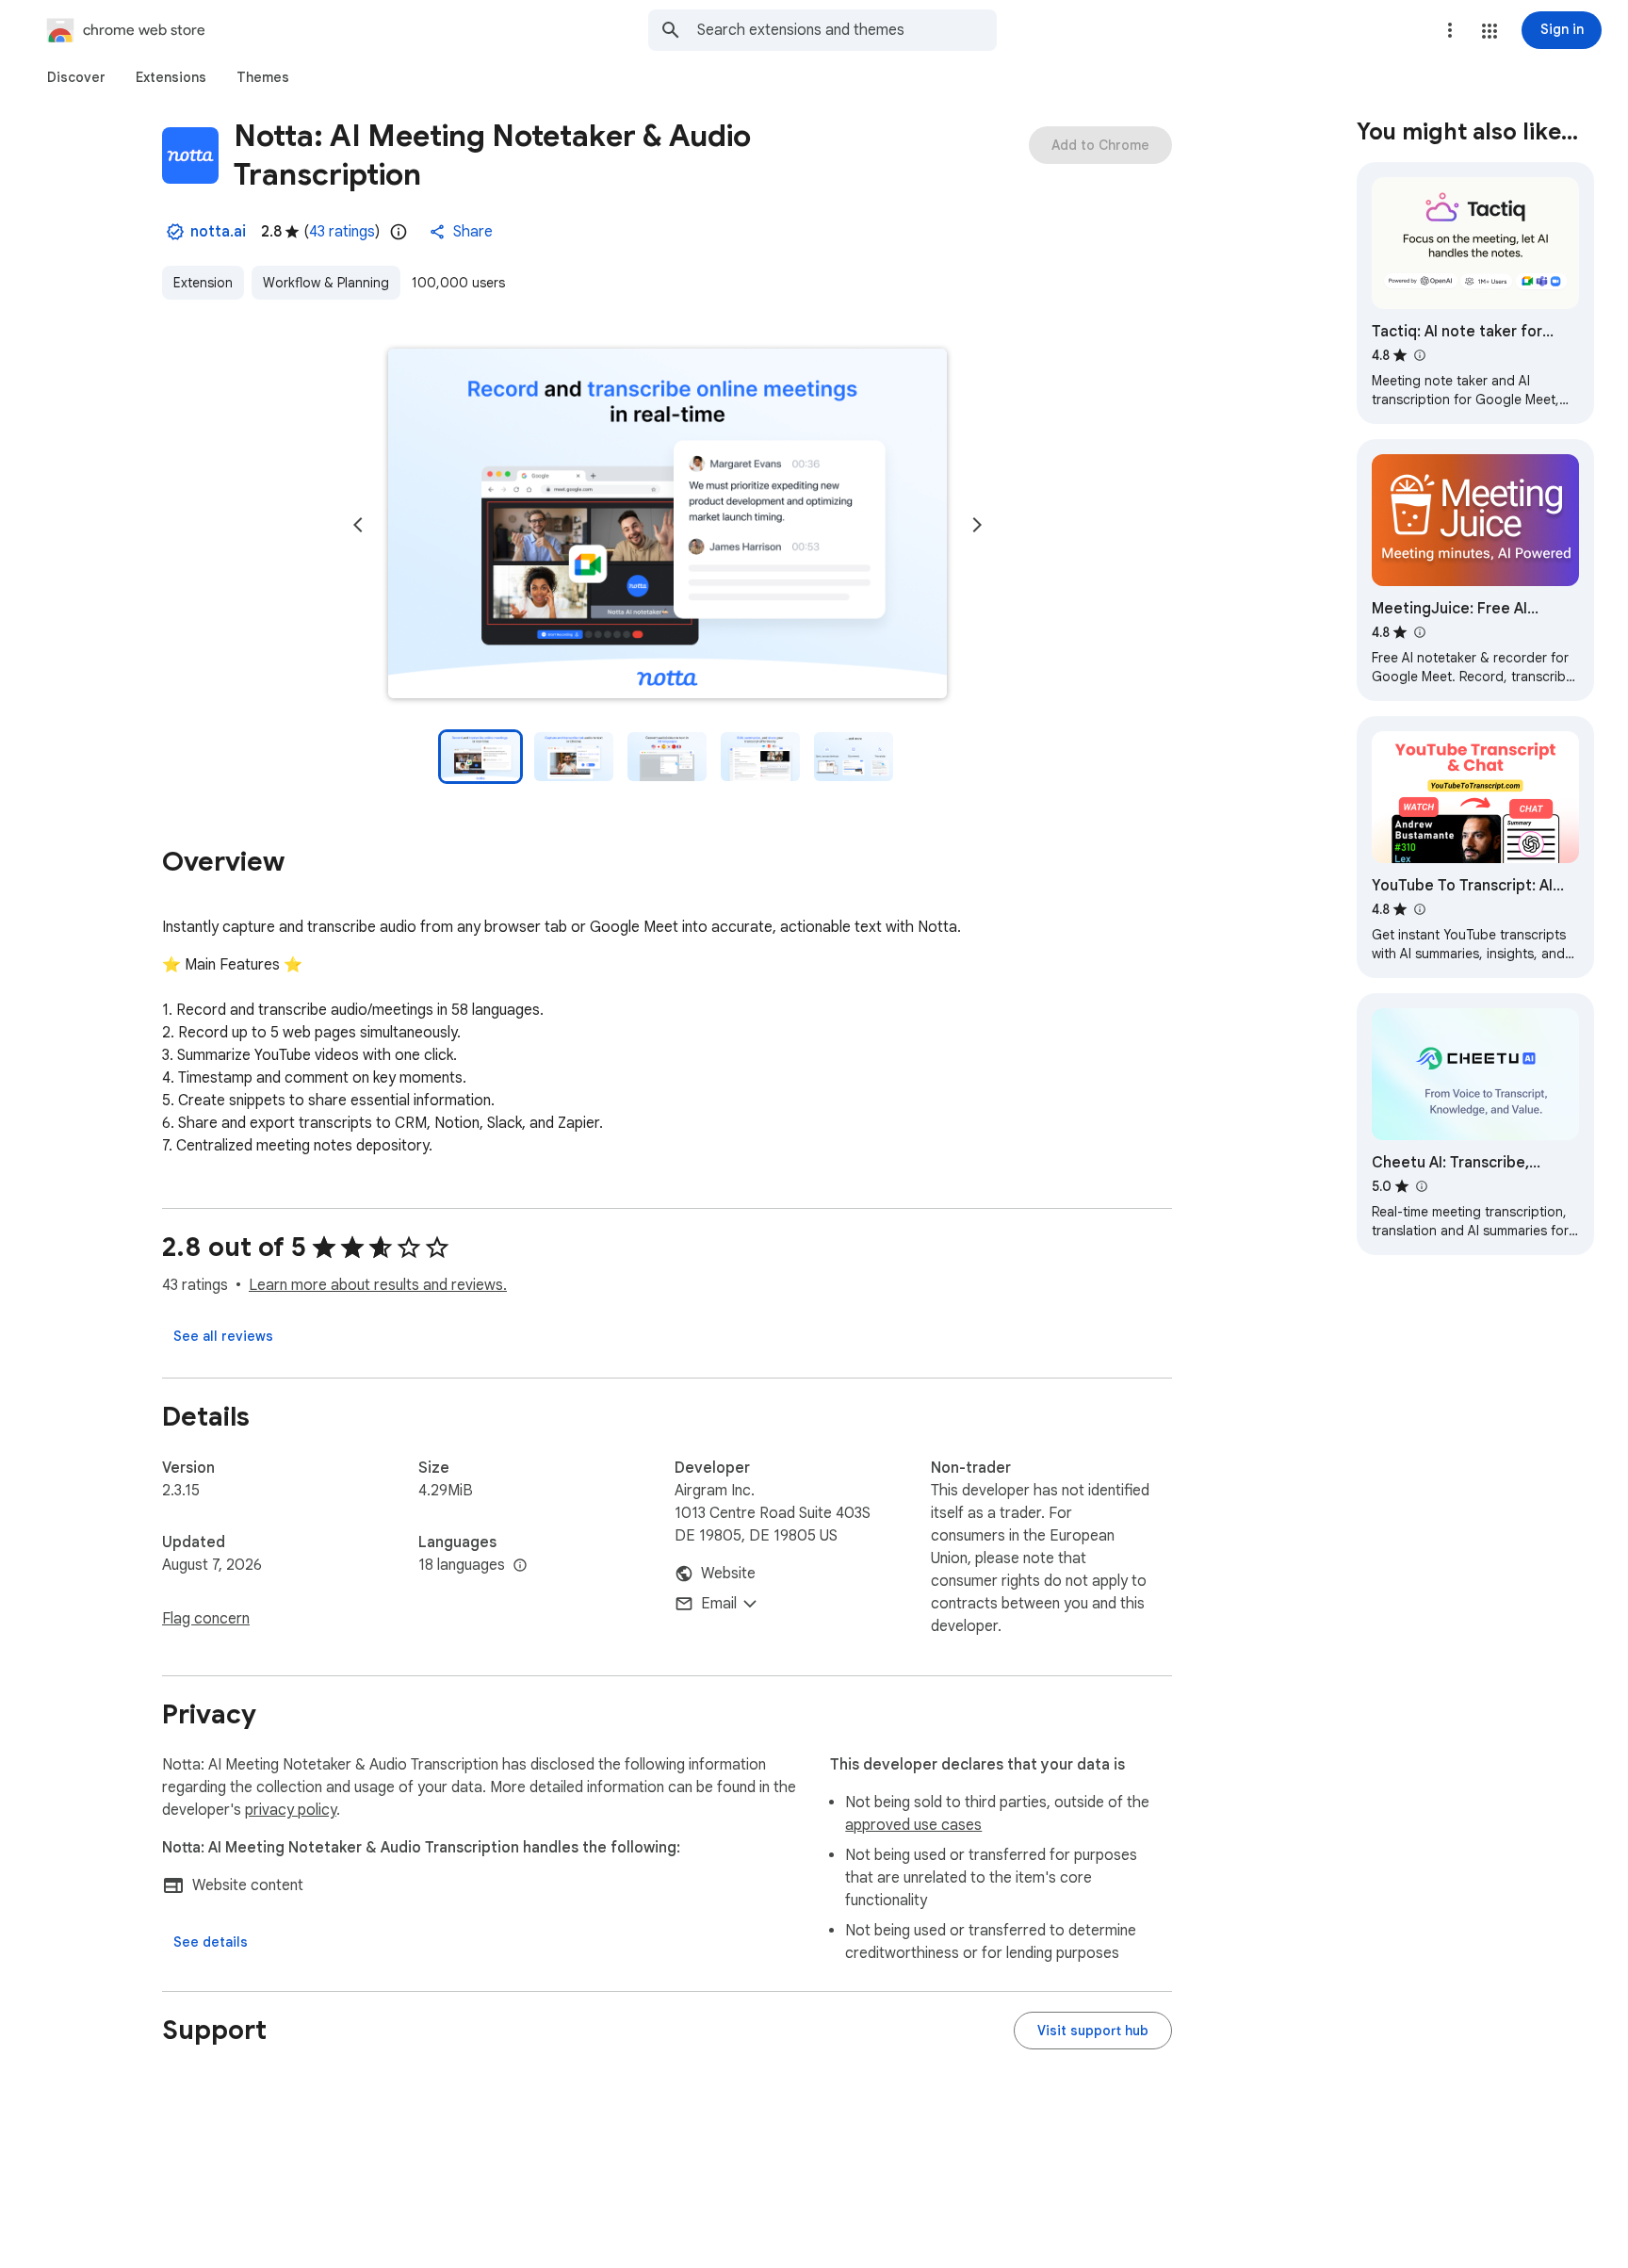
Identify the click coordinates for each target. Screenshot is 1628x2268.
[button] (1490, 31)
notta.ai (218, 232)
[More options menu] (1450, 30)
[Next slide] (977, 525)
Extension (203, 283)
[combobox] (847, 30)
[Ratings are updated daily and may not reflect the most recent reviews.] (399, 232)
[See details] (211, 1942)
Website (728, 1574)
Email (719, 1604)
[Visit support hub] (1093, 2031)
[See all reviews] (223, 1336)
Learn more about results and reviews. (378, 1285)
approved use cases (913, 1825)
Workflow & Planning (326, 283)
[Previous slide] (358, 525)
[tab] (76, 77)
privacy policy (291, 1810)
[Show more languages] (520, 1566)
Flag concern (206, 1619)
